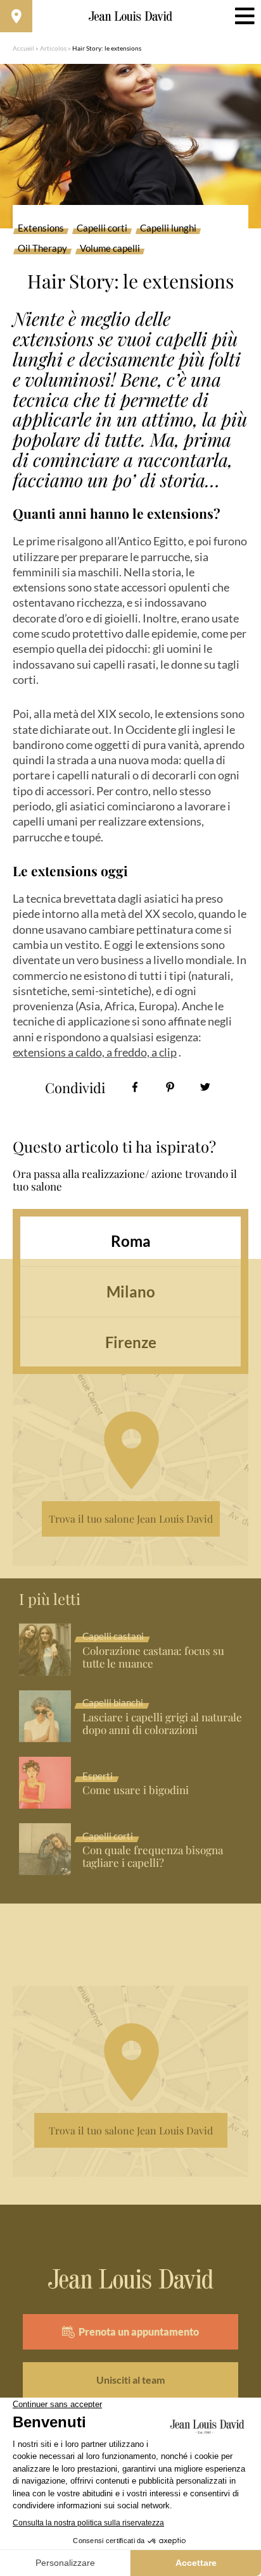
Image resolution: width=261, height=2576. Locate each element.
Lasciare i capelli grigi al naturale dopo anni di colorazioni (162, 1724)
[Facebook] (135, 1087)
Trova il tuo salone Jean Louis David (131, 1519)
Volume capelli (110, 249)
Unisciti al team (130, 2380)
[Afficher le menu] (245, 16)
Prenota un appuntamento (139, 2331)
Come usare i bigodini (136, 1790)
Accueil (23, 48)
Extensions (41, 228)
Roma (131, 1241)
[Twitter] (205, 1087)
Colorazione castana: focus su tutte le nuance (153, 1657)
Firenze (131, 1342)
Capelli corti (102, 228)
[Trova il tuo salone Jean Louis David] (16, 16)
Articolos (53, 48)
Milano (131, 1291)
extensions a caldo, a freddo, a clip (95, 1052)
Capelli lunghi (168, 228)
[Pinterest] (170, 1087)
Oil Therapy (42, 249)
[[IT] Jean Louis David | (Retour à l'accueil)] (131, 16)
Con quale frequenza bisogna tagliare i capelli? (153, 1857)
